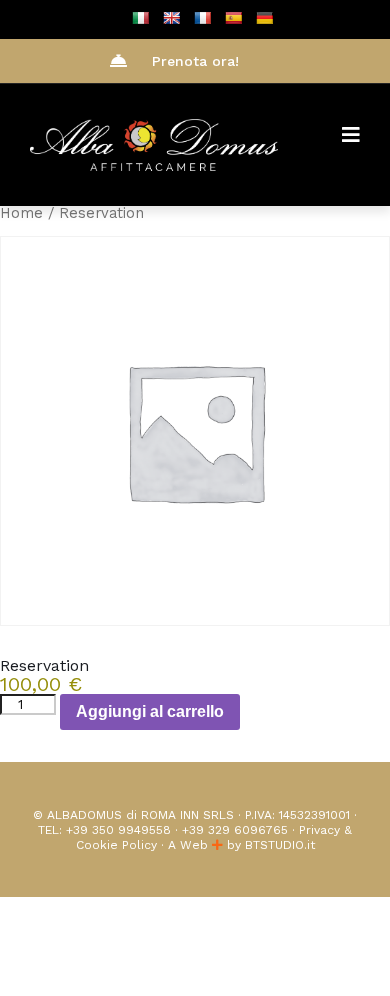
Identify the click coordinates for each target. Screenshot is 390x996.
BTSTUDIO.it (280, 845)
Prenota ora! (195, 61)
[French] (202, 18)
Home (21, 213)
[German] (264, 18)
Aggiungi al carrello (150, 711)
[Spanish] (233, 18)
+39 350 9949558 (118, 830)
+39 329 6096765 (235, 830)
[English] (171, 18)
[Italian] (140, 18)
